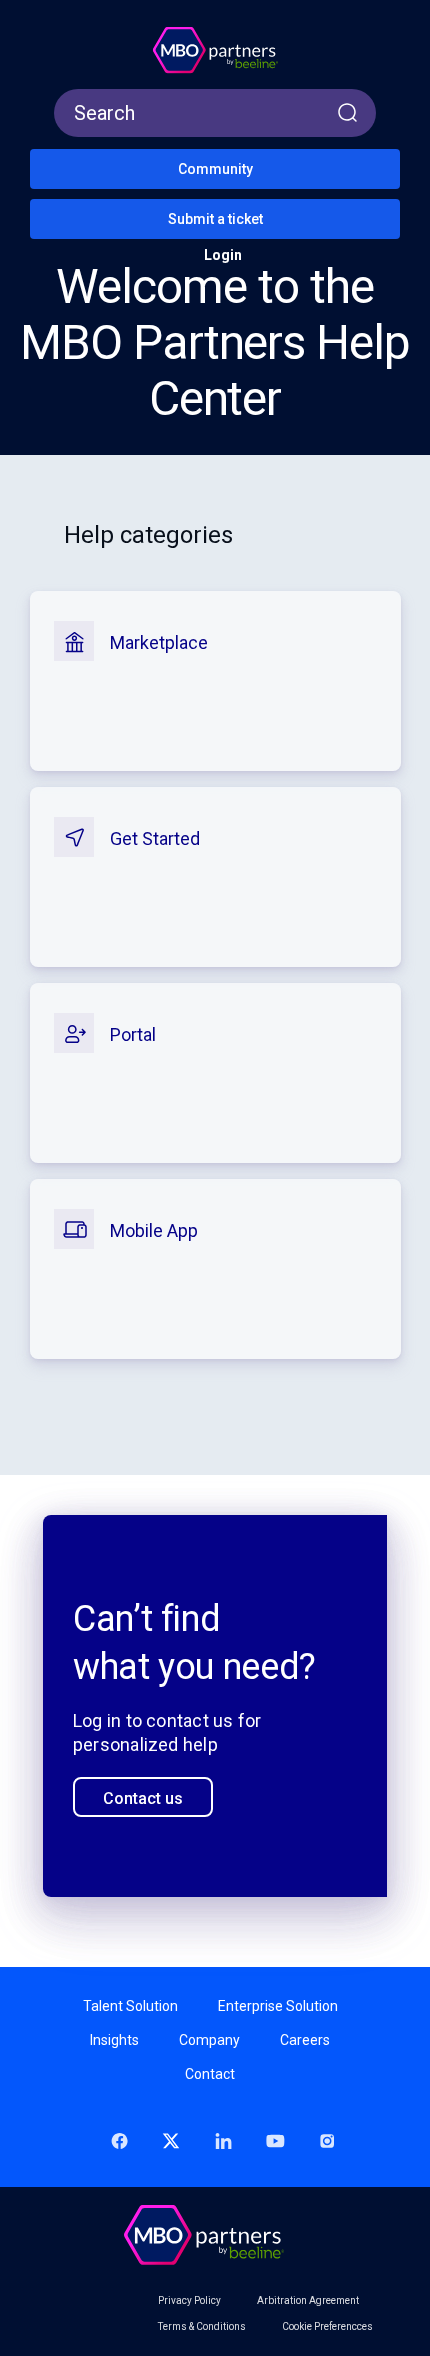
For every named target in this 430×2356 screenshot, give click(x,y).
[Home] (215, 51)
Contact (210, 2074)
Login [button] (223, 255)
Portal (133, 1034)
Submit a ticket (215, 219)
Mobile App (154, 1230)
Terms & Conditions (202, 2327)
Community (215, 169)
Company (209, 2040)
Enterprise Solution (278, 2006)
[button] (49, 20)
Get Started (155, 838)
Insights (114, 2040)
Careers (305, 2040)
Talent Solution (130, 2006)
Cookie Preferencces (327, 2327)
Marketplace (159, 642)
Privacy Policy (189, 2301)
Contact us (143, 1798)
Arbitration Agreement (308, 2301)
